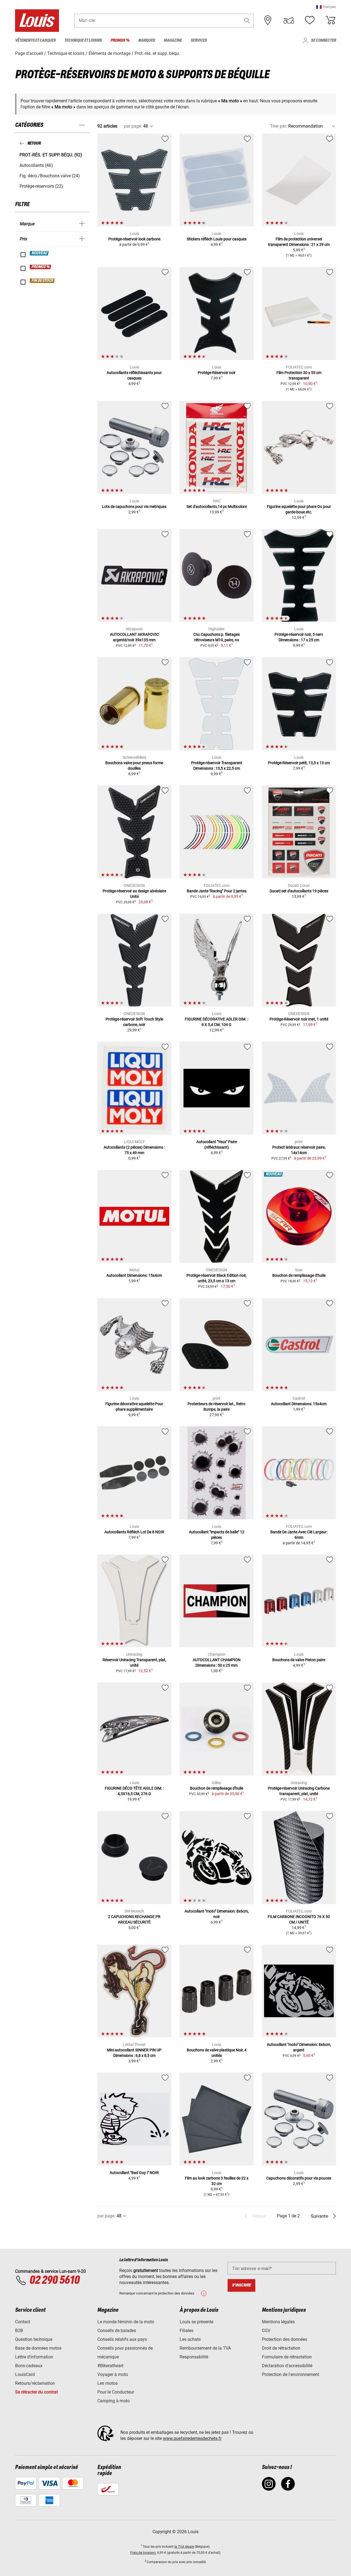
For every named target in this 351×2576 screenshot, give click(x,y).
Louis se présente (196, 2322)
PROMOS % (41, 267)
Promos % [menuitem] (120, 40)
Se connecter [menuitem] (323, 40)
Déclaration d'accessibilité (287, 2366)
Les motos (107, 2383)
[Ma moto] (289, 20)
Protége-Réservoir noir (217, 373)
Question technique (34, 2339)
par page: (133, 126)
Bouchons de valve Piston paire (299, 1660)
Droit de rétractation (281, 2348)
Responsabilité (194, 2357)
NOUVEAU (39, 253)
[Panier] (330, 20)
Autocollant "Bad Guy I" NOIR (134, 2173)
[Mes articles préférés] (310, 20)
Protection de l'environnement (291, 2374)
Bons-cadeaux (29, 2366)
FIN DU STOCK (43, 281)
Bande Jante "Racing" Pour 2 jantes (217, 891)
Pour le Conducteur (116, 2392)
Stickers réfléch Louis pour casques (217, 239)
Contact (23, 2322)
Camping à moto (114, 2401)
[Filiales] (268, 20)
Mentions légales (278, 2322)
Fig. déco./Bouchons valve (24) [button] (50, 176)
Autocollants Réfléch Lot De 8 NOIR (134, 1532)
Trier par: (279, 126)
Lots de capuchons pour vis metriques (134, 507)
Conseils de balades (117, 2331)
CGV (266, 2331)
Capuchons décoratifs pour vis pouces (299, 2178)
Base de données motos (38, 2348)
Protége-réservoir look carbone (134, 239)
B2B (19, 2331)
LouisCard (25, 2374)
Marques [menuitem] (147, 40)
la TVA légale (184, 2547)
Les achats (190, 2339)
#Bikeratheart (110, 2366)
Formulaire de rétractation (287, 2357)
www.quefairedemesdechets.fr (192, 2438)
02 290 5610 (54, 2280)
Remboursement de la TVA (205, 2348)
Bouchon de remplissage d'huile (299, 1275)
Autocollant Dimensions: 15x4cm (134, 1275)
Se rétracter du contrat (36, 2392)
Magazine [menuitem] (173, 40)
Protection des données (285, 2339)
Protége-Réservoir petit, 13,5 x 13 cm (299, 763)
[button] (326, 7)
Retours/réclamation (35, 2383)
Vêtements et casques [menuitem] (35, 40)
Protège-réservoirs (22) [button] (41, 186)
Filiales (186, 2331)
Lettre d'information (34, 2357)
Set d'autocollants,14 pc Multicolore (217, 507)
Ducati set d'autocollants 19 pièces (299, 891)
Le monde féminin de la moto (126, 2322)
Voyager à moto (113, 2374)
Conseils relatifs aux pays (122, 2339)
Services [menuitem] (199, 40)
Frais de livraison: (143, 2553)
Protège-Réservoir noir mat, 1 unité (299, 1019)
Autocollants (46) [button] (36, 165)
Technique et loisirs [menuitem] (83, 40)
